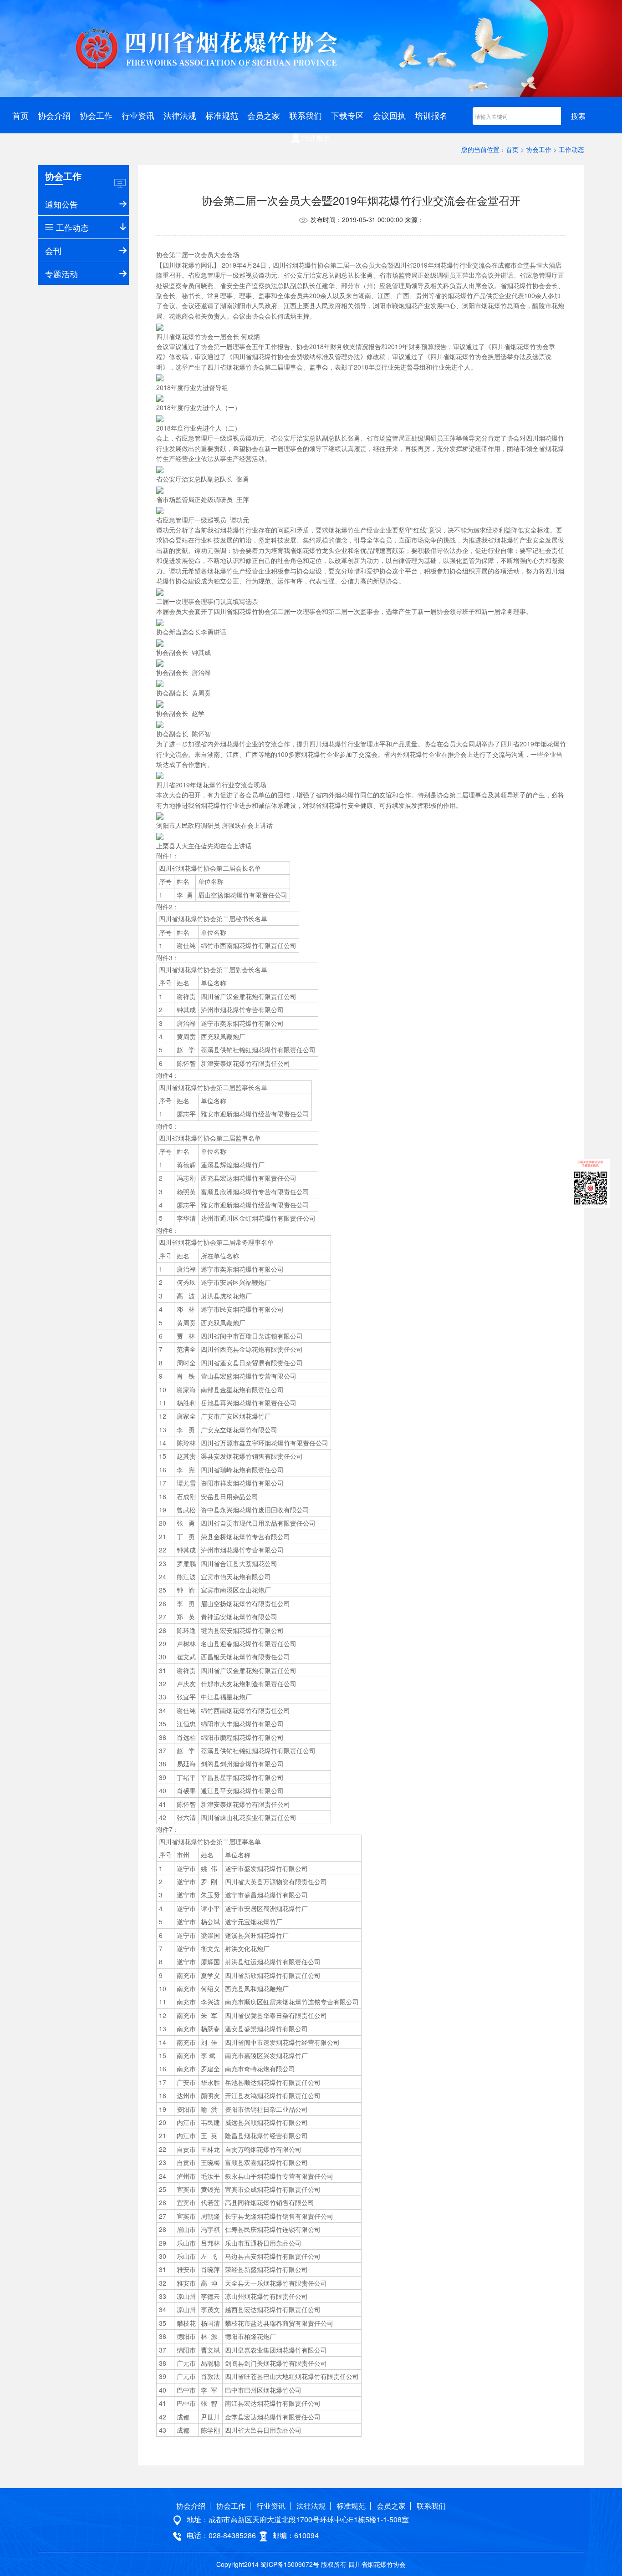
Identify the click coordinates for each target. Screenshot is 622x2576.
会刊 (53, 250)
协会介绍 (54, 115)
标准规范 (222, 115)
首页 (20, 115)
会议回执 (389, 115)
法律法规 (180, 115)
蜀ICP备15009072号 (290, 2564)
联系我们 (306, 115)
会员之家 (264, 115)
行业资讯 (138, 115)
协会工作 (96, 115)
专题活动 (61, 274)
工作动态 (571, 149)
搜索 (578, 116)
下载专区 (347, 115)
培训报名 (431, 115)
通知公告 (61, 204)
